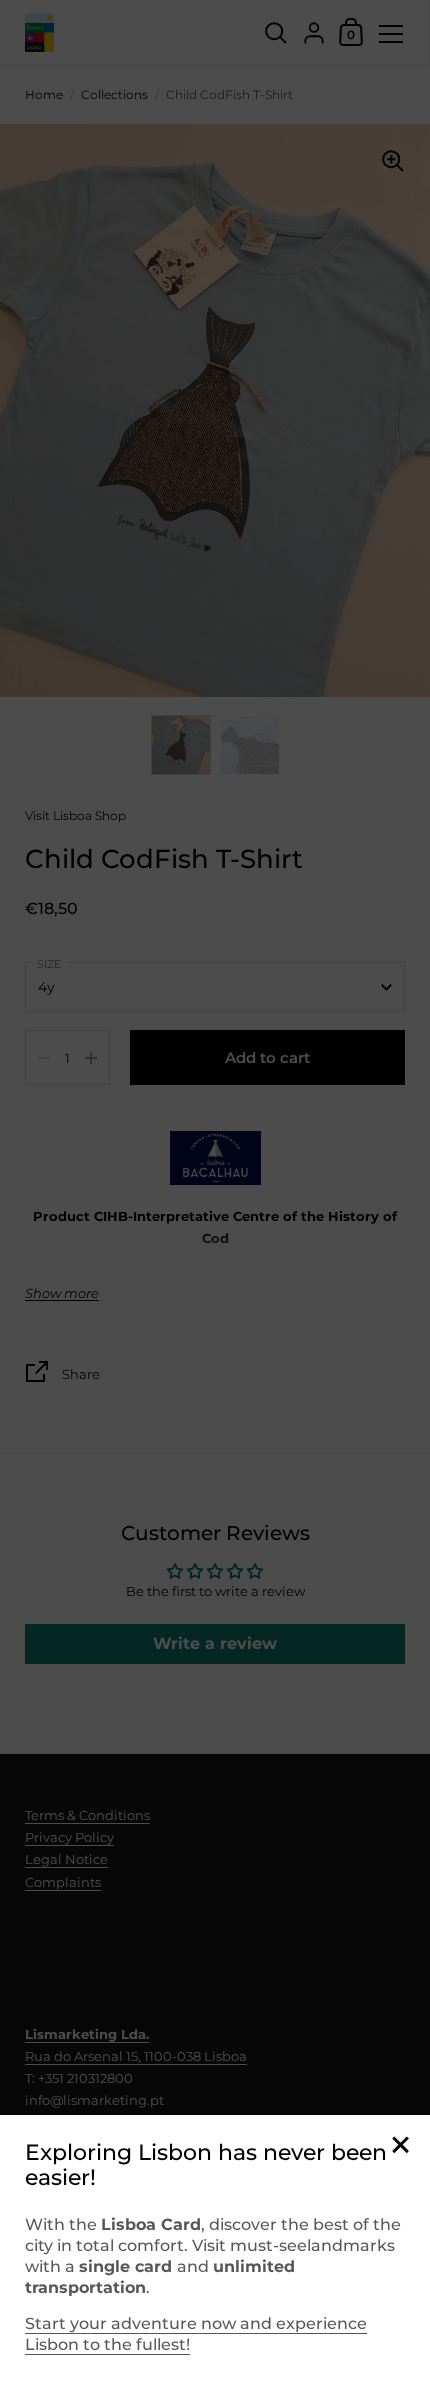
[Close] (400, 2146)
